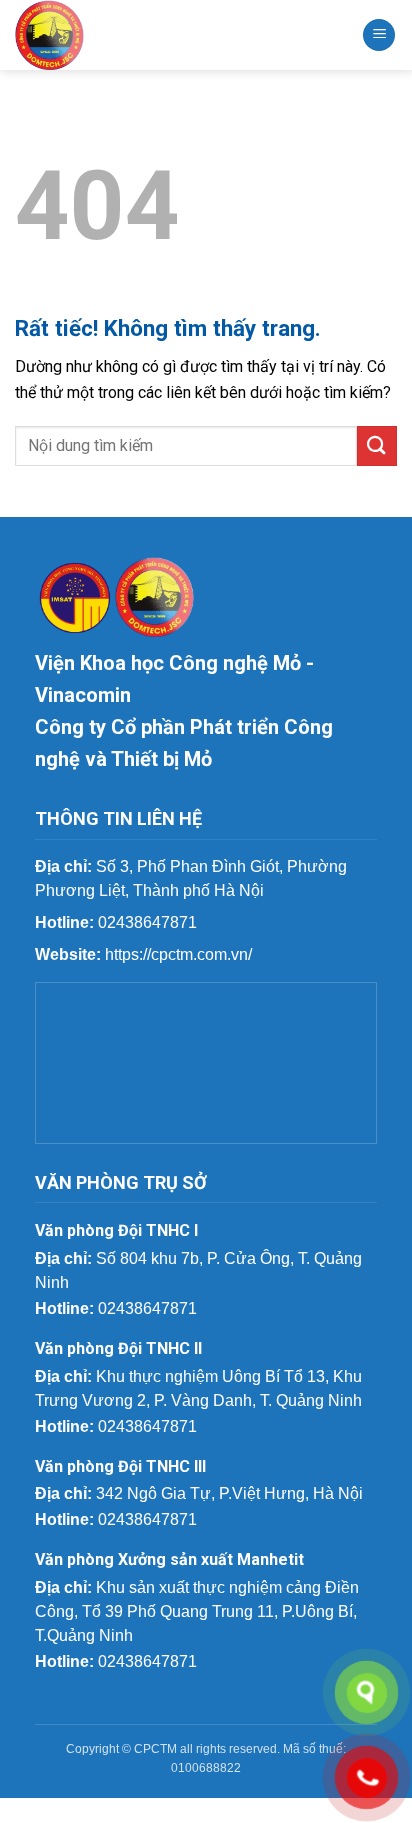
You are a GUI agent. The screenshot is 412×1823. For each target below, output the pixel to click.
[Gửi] (377, 445)
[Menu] (379, 35)
